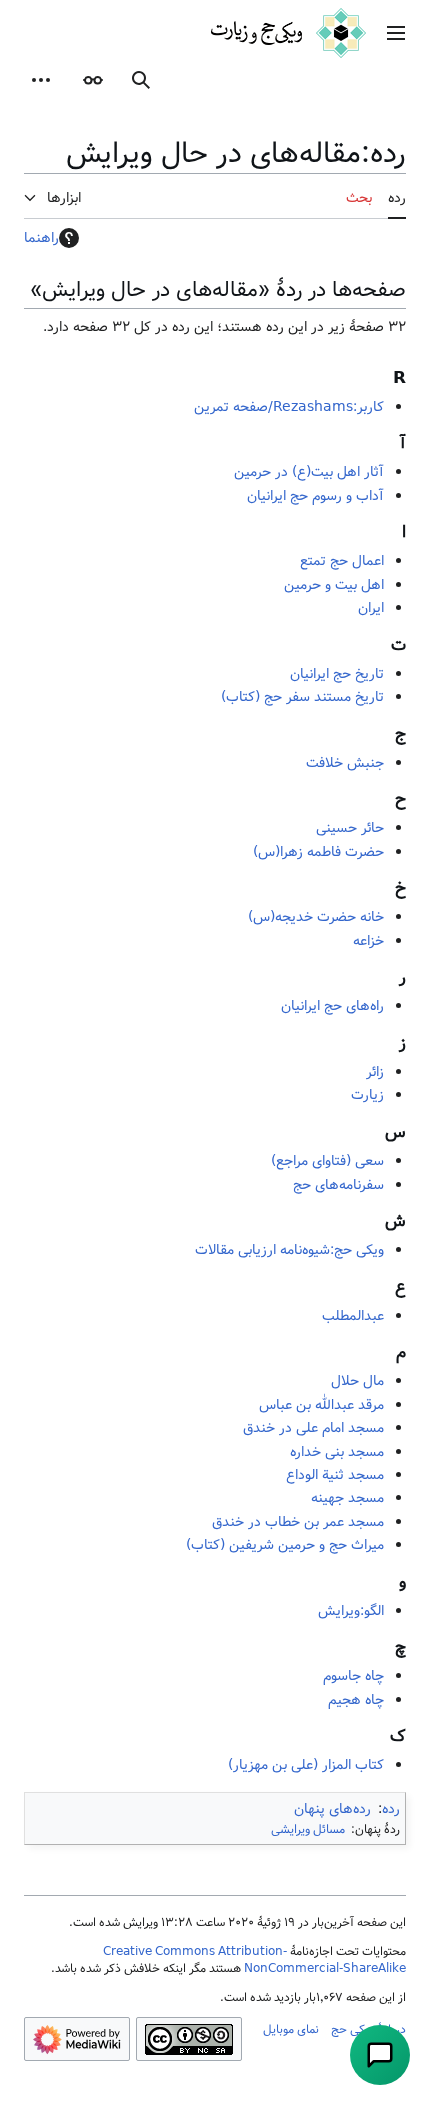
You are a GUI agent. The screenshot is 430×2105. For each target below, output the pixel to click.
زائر (375, 1072)
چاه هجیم (356, 1700)
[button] (396, 33)
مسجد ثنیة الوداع (335, 1475)
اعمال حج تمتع (342, 561)
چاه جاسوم (353, 1676)
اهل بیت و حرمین (334, 585)
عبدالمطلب (353, 1316)
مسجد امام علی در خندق (313, 1428)
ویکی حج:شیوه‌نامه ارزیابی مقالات (289, 1250)
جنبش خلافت (345, 763)
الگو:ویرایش (351, 1611)
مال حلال (357, 1381)
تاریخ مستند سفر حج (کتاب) (302, 697)
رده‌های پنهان (332, 1809)
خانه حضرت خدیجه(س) (316, 917)
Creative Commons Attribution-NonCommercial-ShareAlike (254, 1959)
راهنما (41, 238)
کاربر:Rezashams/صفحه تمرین (289, 407)
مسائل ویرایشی (308, 1829)
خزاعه (368, 941)
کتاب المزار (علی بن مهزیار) (306, 1765)
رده (391, 1809)
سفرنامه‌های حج (338, 1185)
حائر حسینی (350, 828)
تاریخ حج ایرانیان (337, 674)
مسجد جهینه (347, 1498)
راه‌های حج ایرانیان (332, 1006)
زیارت (367, 1095)
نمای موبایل (291, 2029)
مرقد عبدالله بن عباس (321, 1405)
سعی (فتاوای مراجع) (327, 1161)
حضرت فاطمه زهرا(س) (318, 852)
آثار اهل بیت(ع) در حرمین (309, 472)
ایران (371, 608)
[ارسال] (380, 2055)
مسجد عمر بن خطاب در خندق (298, 1522)
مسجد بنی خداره (337, 1452)
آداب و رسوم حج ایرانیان (315, 496)
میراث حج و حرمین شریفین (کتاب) (285, 1545)
